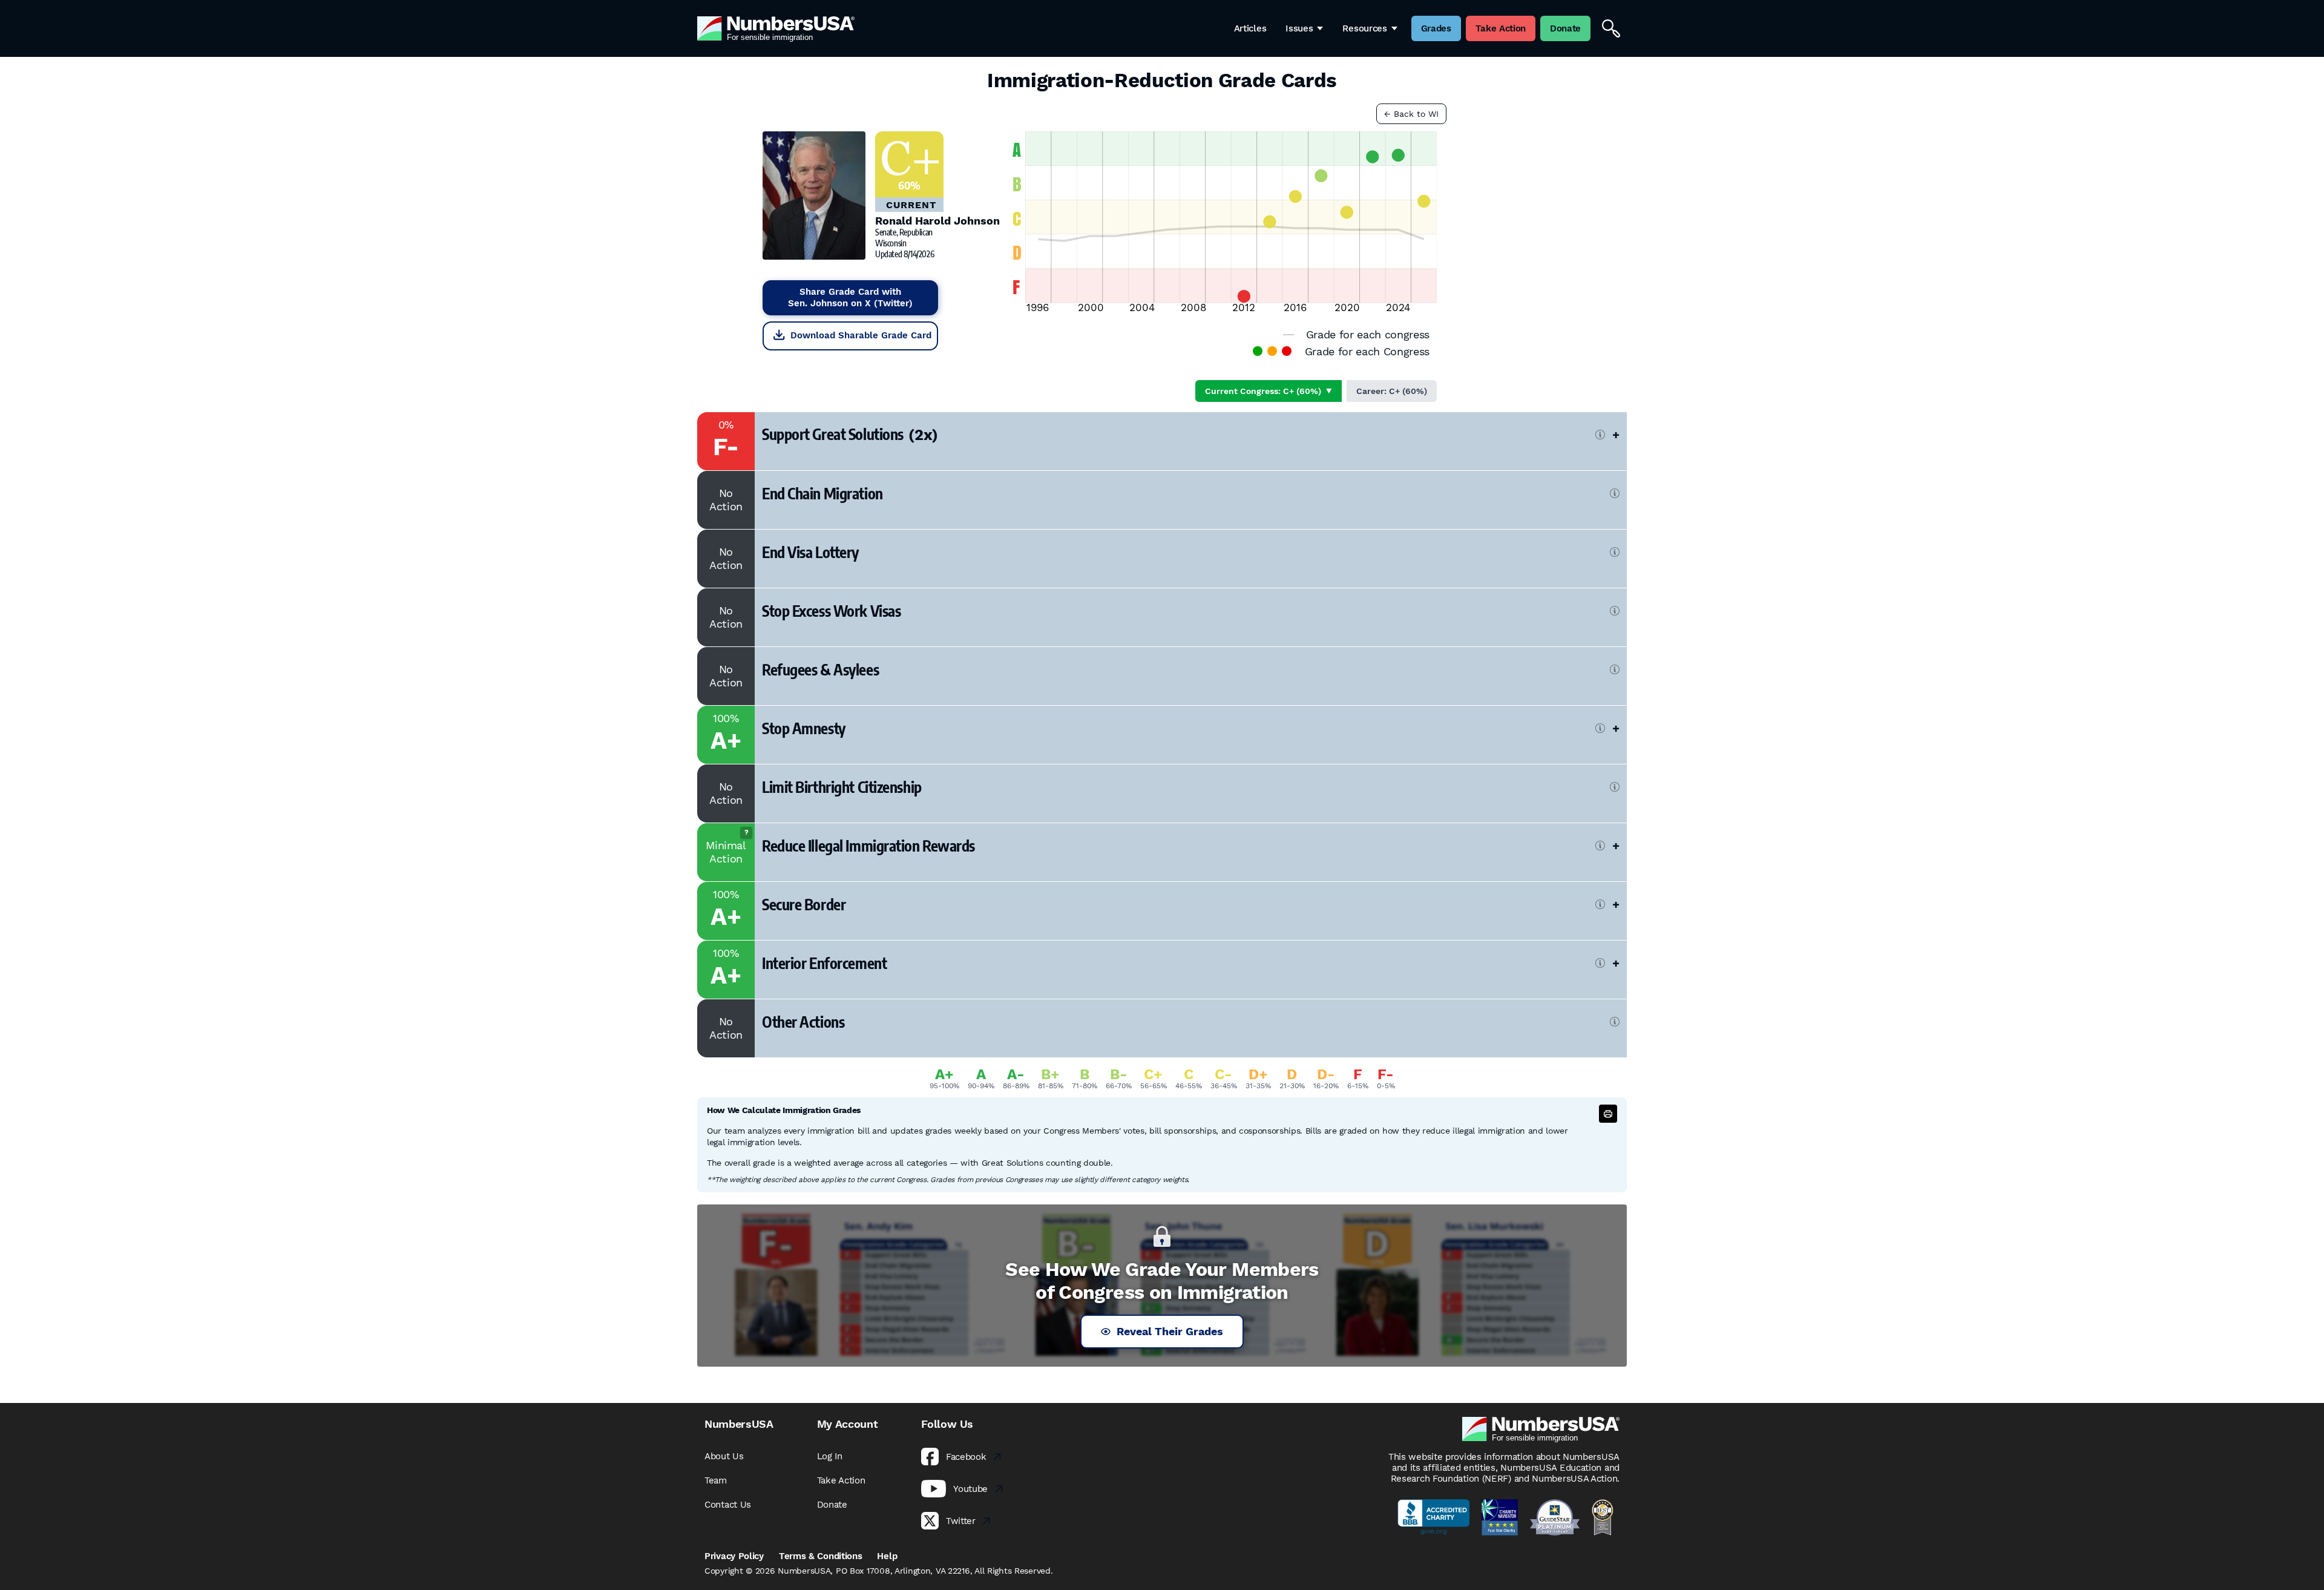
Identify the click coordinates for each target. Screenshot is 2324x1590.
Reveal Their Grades (1170, 1331)
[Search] (1611, 28)
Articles (1250, 28)
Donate (832, 1505)
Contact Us (728, 1505)
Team (716, 1480)
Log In (830, 1456)
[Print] (1608, 1114)
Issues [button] (1299, 28)
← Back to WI (1411, 114)
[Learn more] (1600, 435)
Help (887, 1556)
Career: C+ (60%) (1392, 391)
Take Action (841, 1480)
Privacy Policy (734, 1556)
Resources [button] (1364, 28)
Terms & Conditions (821, 1556)
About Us (724, 1456)
